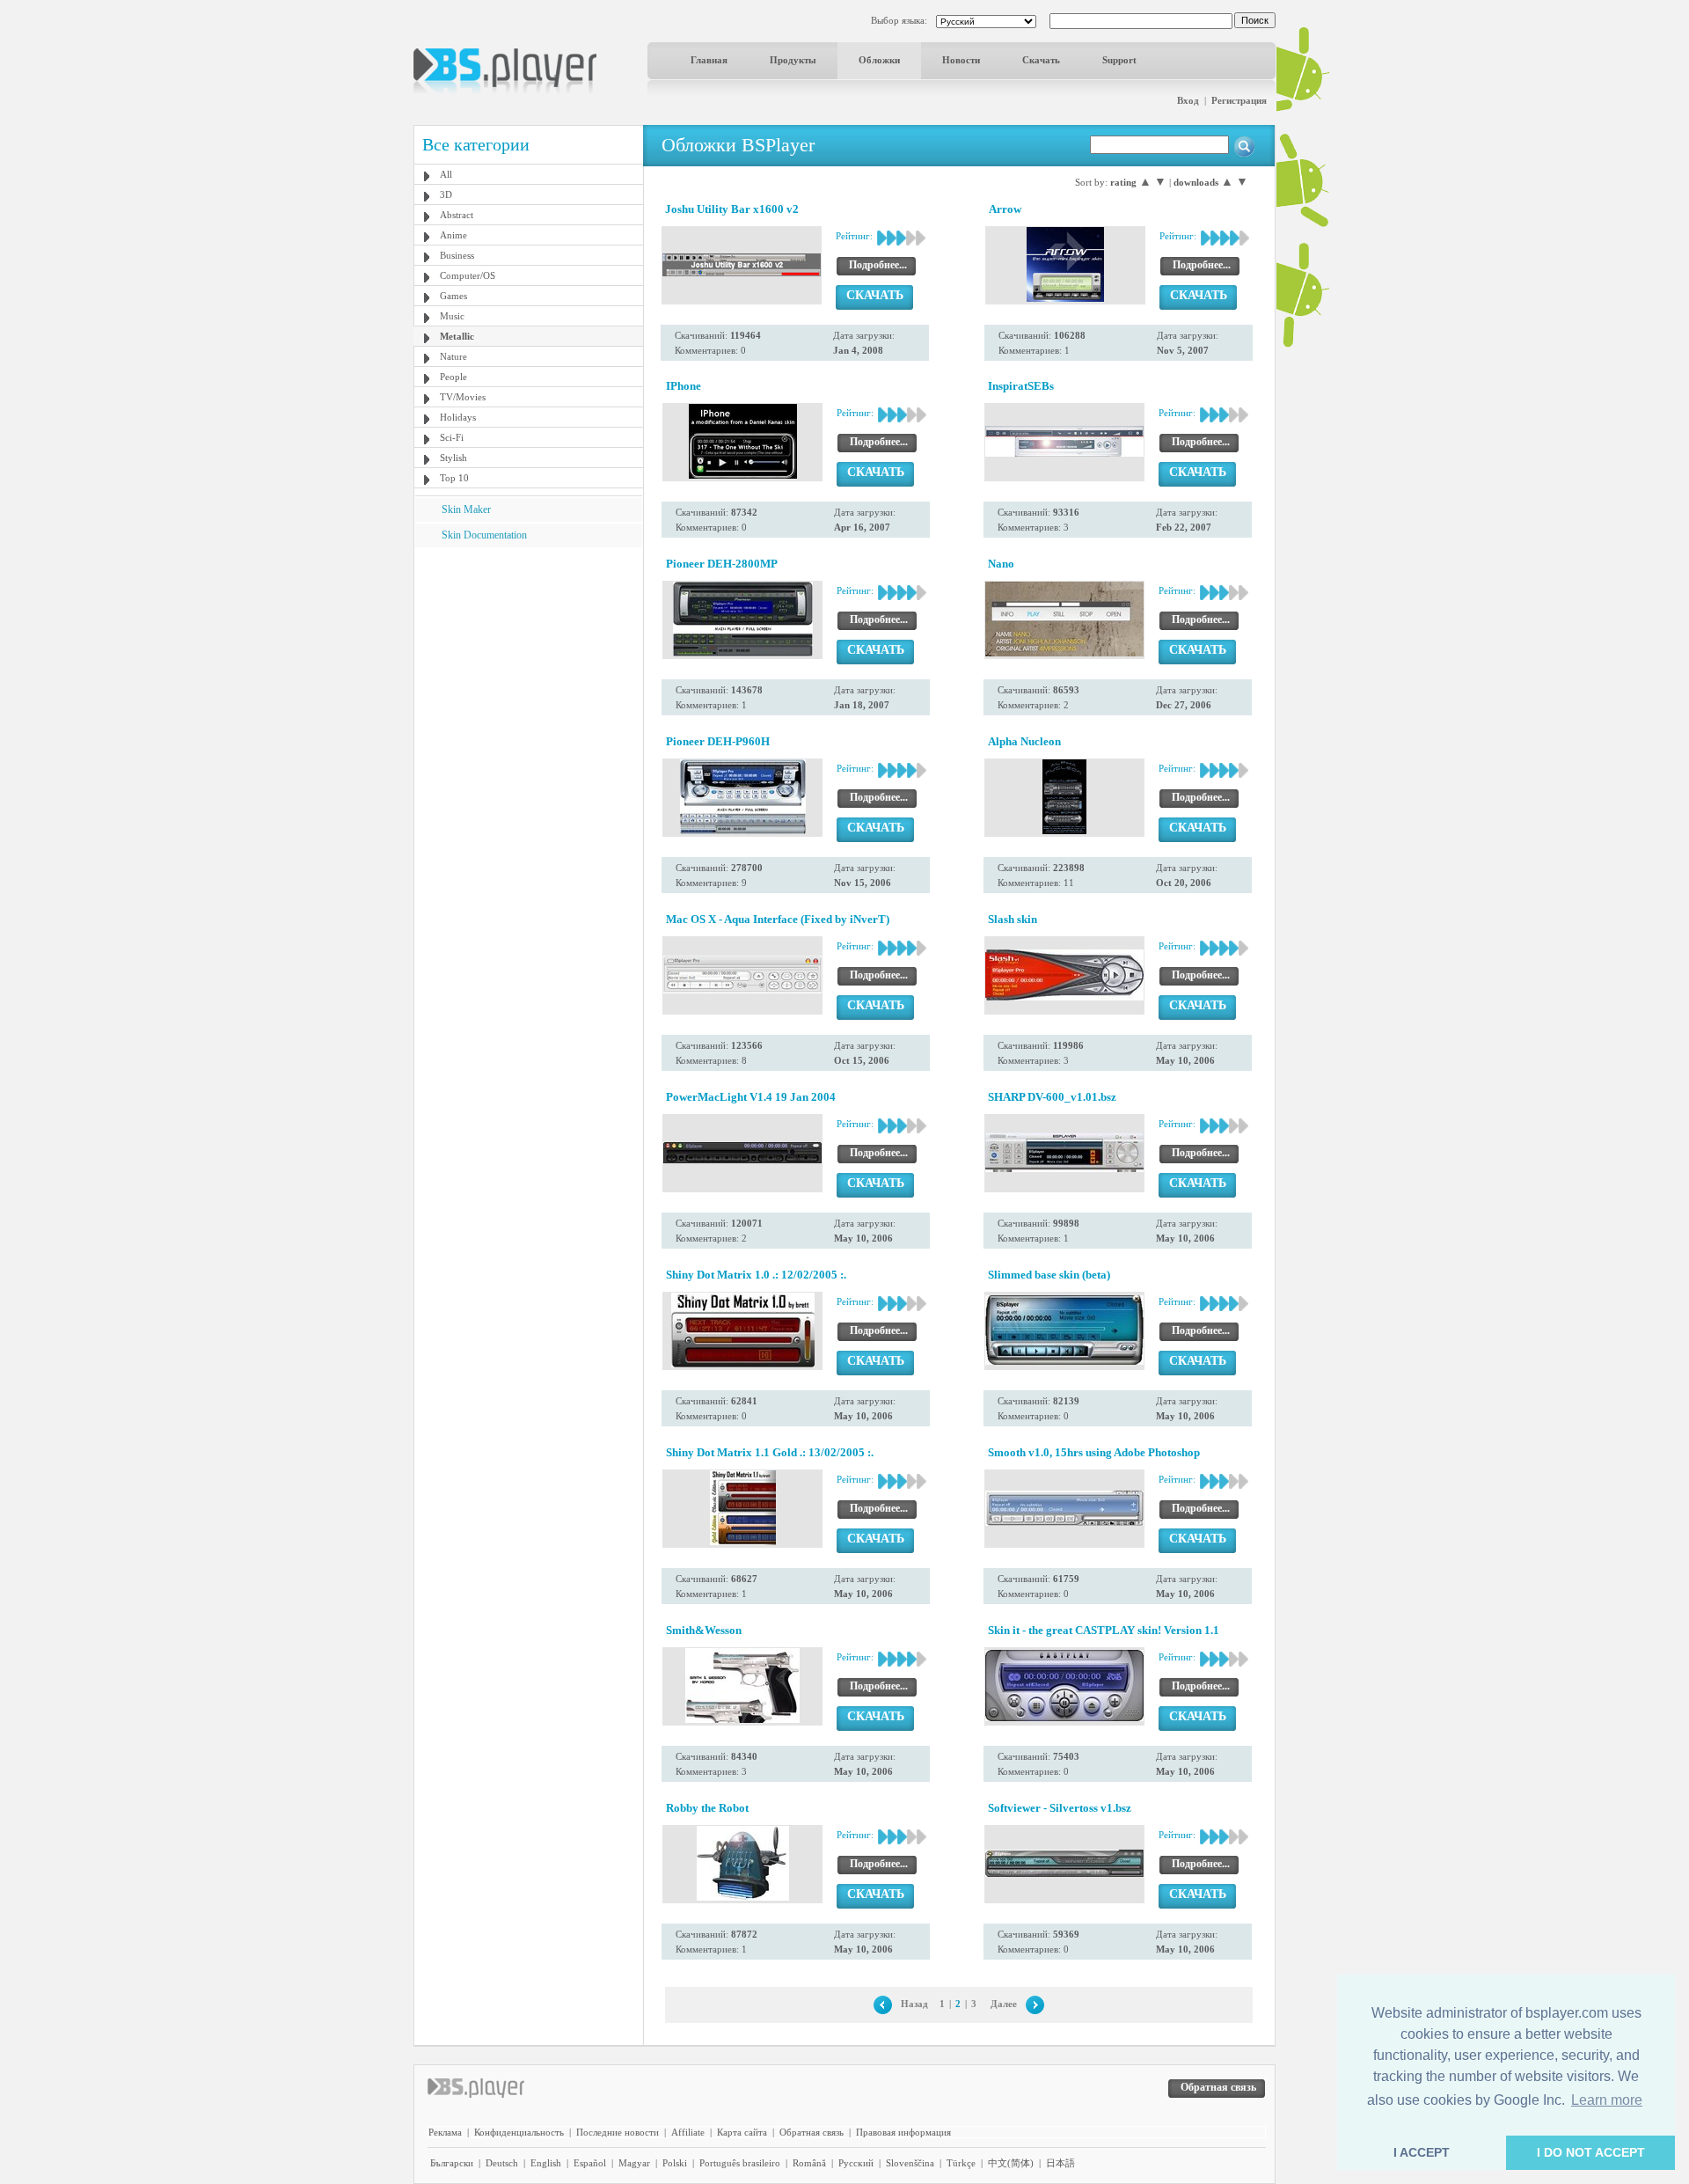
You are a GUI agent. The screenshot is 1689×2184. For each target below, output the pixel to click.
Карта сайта (742, 2132)
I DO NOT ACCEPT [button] (1591, 2152)
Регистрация (1239, 100)
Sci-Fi (452, 437)
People (453, 377)
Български (452, 2163)
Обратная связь (812, 2132)
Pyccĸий (856, 2163)
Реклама (445, 2132)
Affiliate (688, 2132)
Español (590, 2163)
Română (809, 2163)
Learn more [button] (1607, 2100)
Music (452, 316)
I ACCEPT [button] (1422, 2152)
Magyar (634, 2163)
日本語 (1060, 2163)
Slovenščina (910, 2163)
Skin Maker (466, 509)
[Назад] (883, 2004)
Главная (709, 60)
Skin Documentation (484, 535)
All (446, 174)
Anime (453, 235)
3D (446, 194)
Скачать (1041, 60)
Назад (914, 2004)
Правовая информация (903, 2132)
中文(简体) (1011, 2163)
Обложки (879, 60)
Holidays (458, 417)
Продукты (793, 60)
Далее (1004, 2004)
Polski (675, 2163)
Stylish (453, 458)
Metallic (457, 336)
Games (453, 296)
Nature (453, 356)
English (546, 2163)
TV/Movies (463, 397)
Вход (1188, 100)
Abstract (457, 215)
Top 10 (454, 478)
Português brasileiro (740, 2163)
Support (1119, 60)
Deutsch (502, 2163)
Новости (961, 60)
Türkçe (961, 2163)
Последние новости (618, 2132)
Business (457, 255)
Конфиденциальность (519, 2132)
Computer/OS (468, 275)
